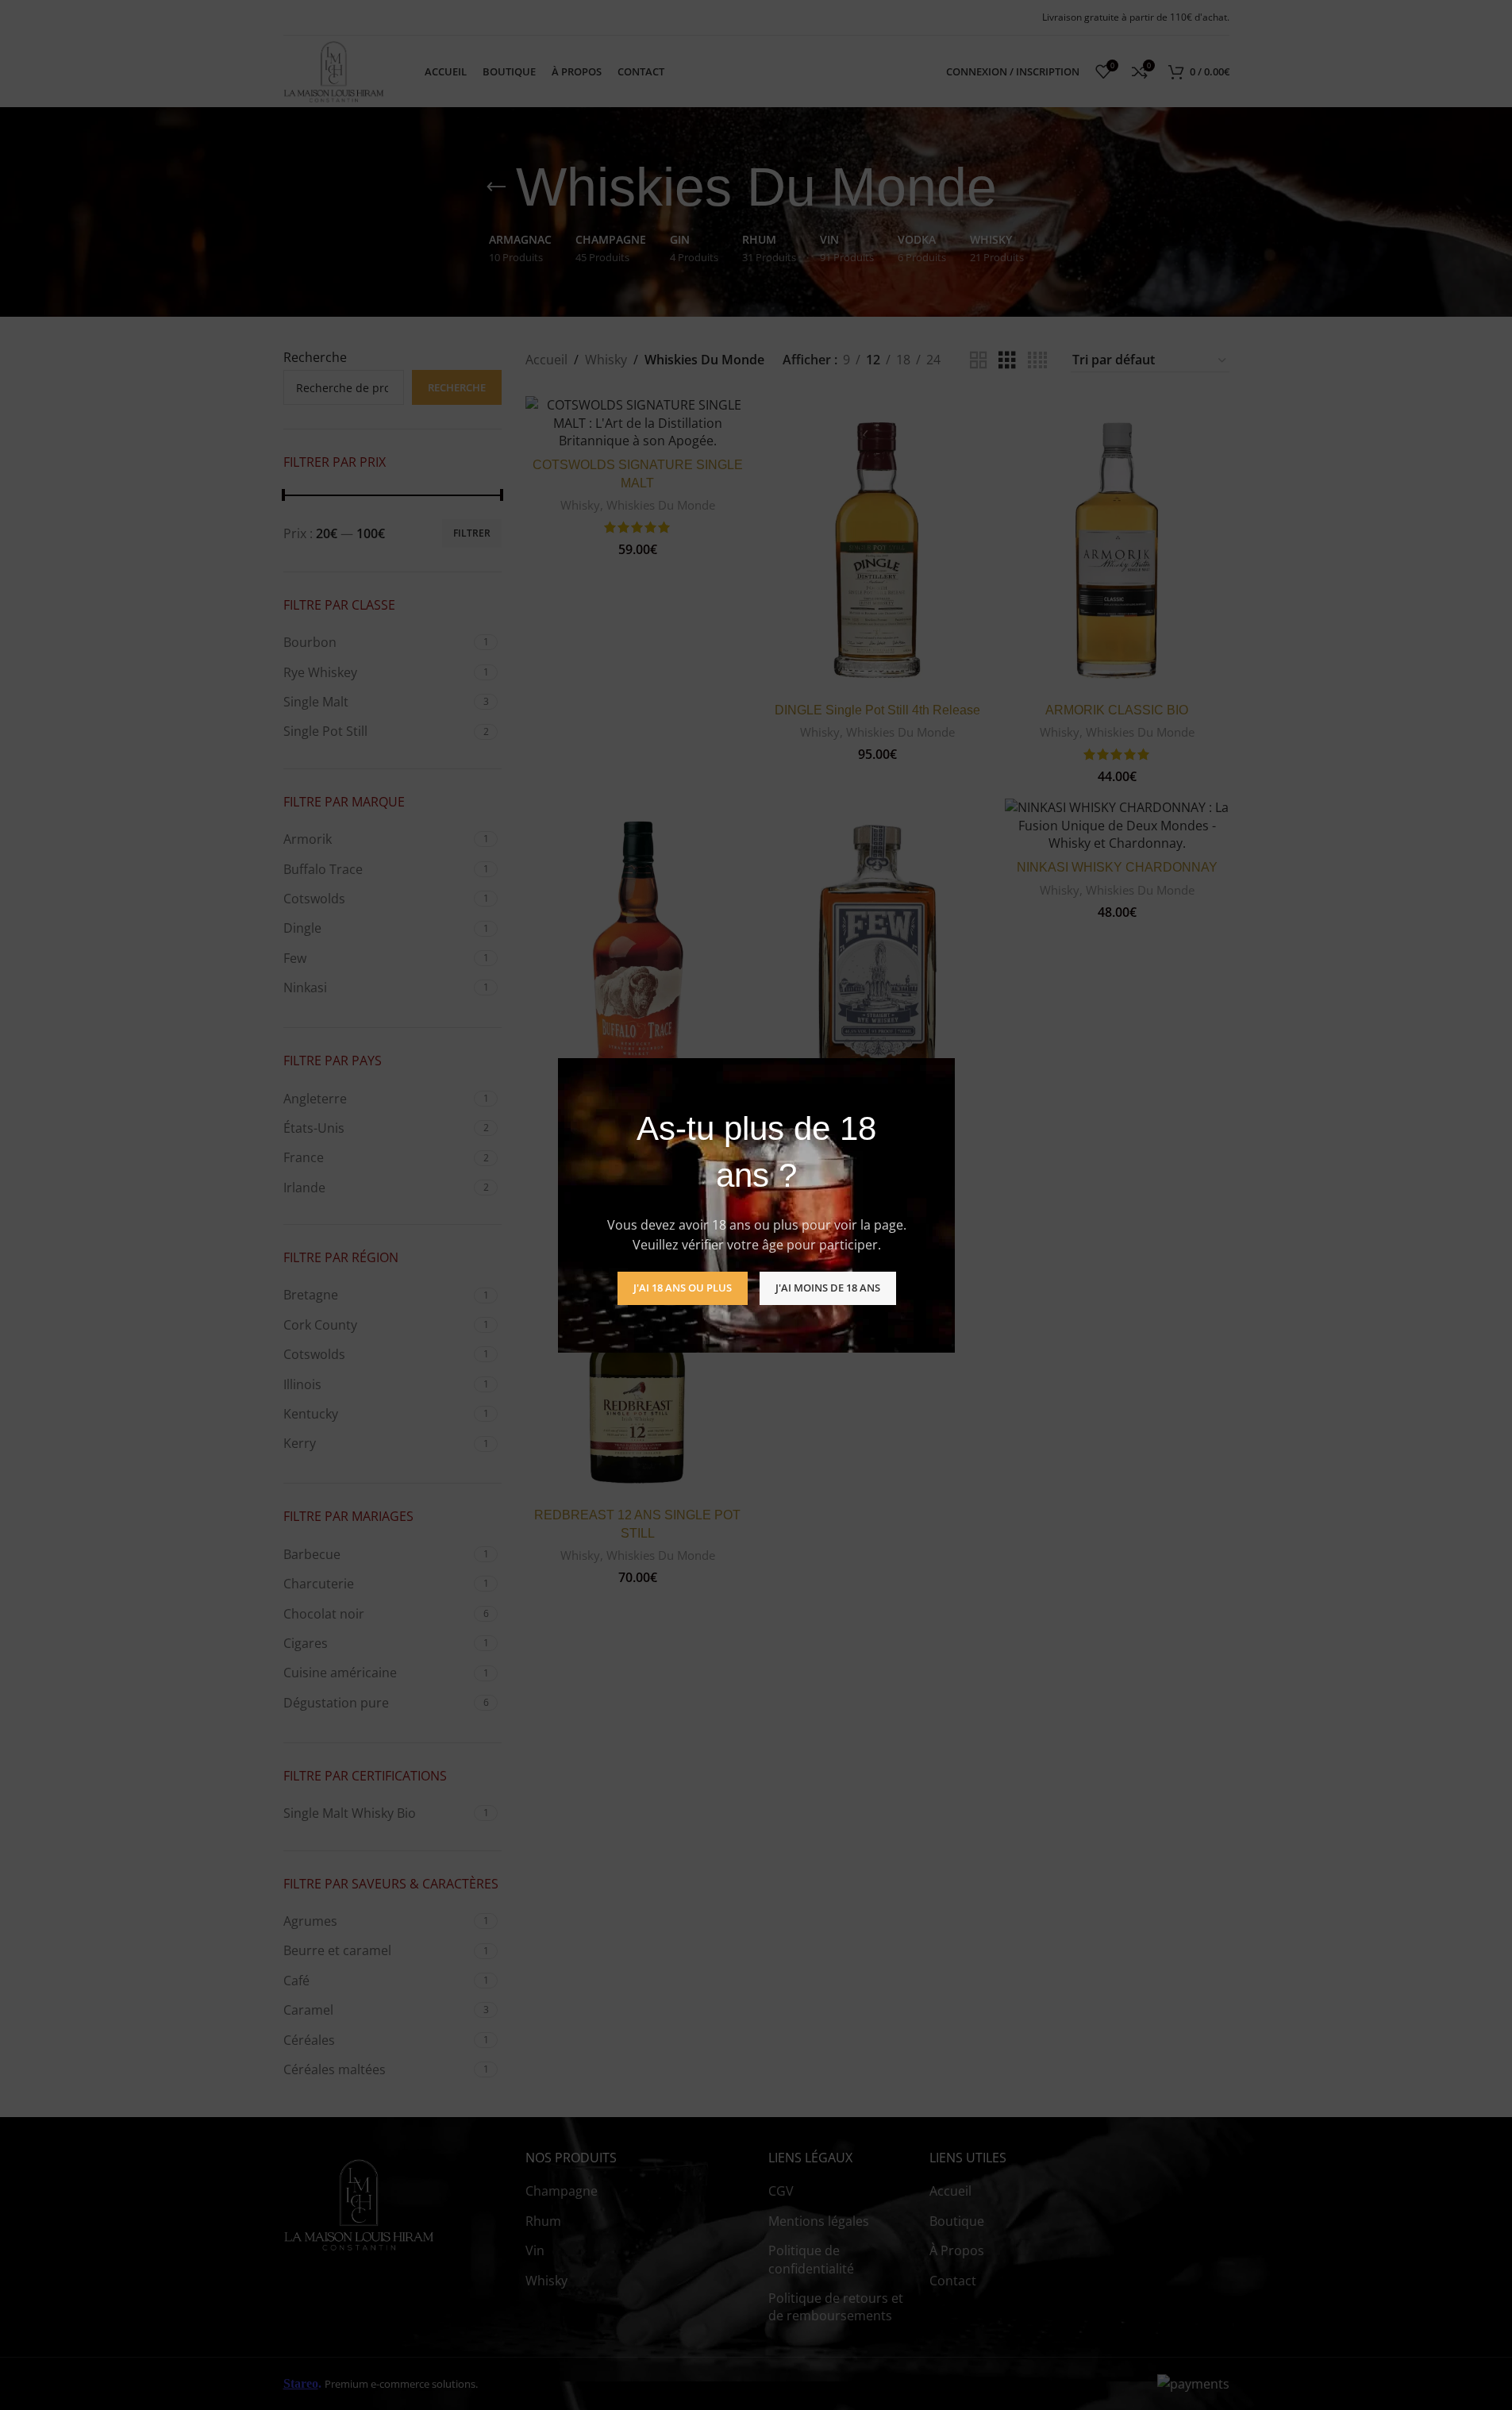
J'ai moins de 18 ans (827, 1288)
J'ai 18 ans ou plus (682, 1288)
